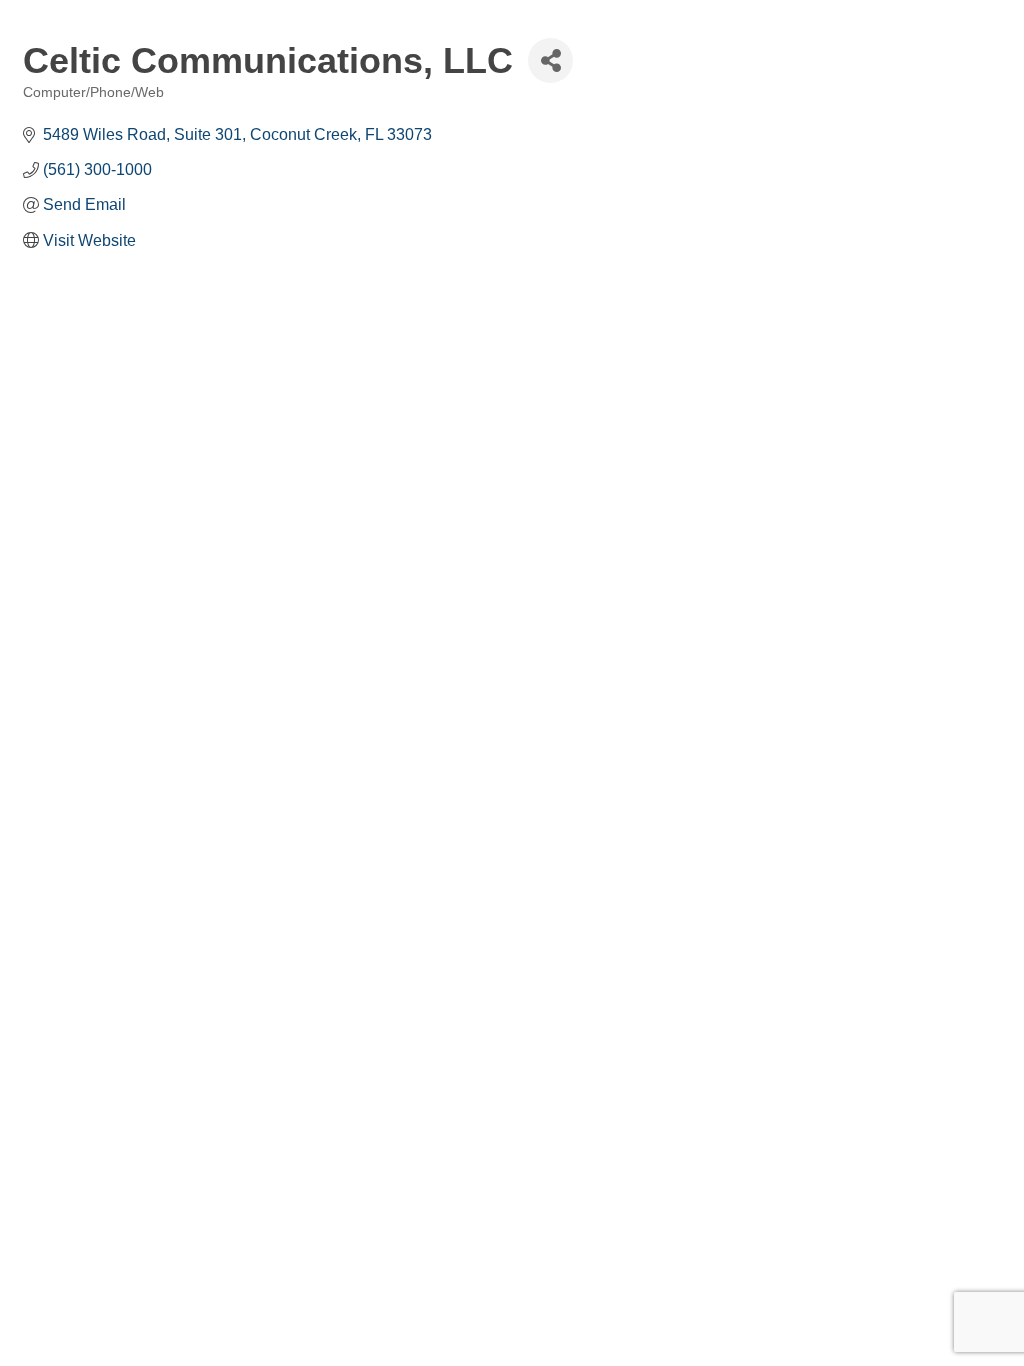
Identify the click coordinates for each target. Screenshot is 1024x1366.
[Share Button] (550, 60)
